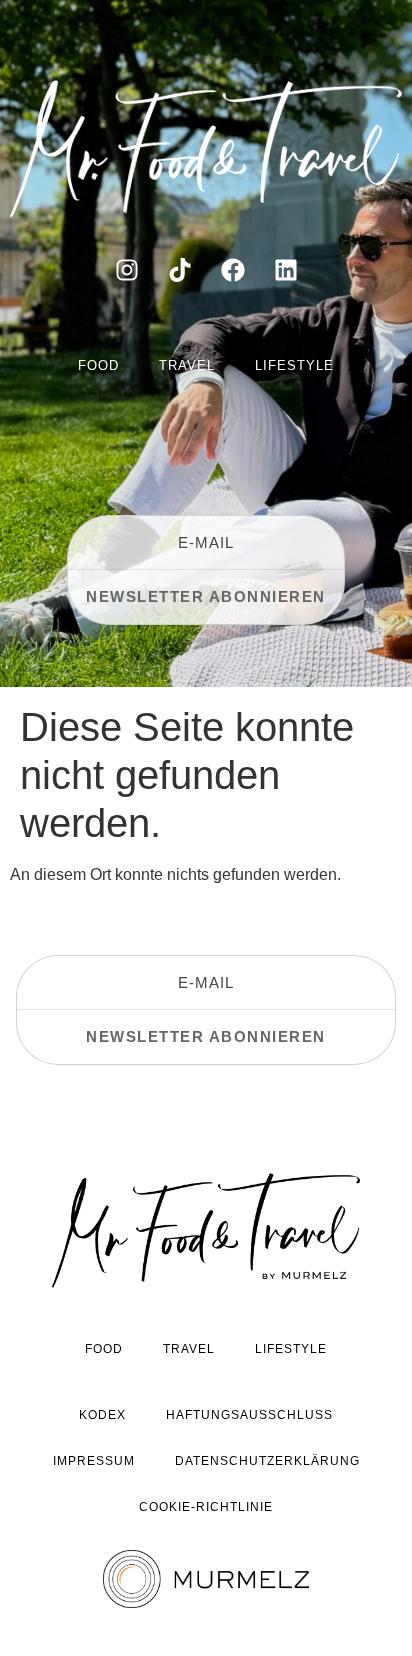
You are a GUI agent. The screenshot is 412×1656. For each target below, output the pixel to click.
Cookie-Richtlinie (206, 1507)
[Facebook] (233, 270)
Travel (187, 365)
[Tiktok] (180, 270)
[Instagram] (127, 270)
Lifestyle (294, 365)
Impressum (94, 1461)
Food (98, 365)
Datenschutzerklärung (267, 1461)
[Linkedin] (286, 270)
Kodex (102, 1415)
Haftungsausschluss (249, 1415)
